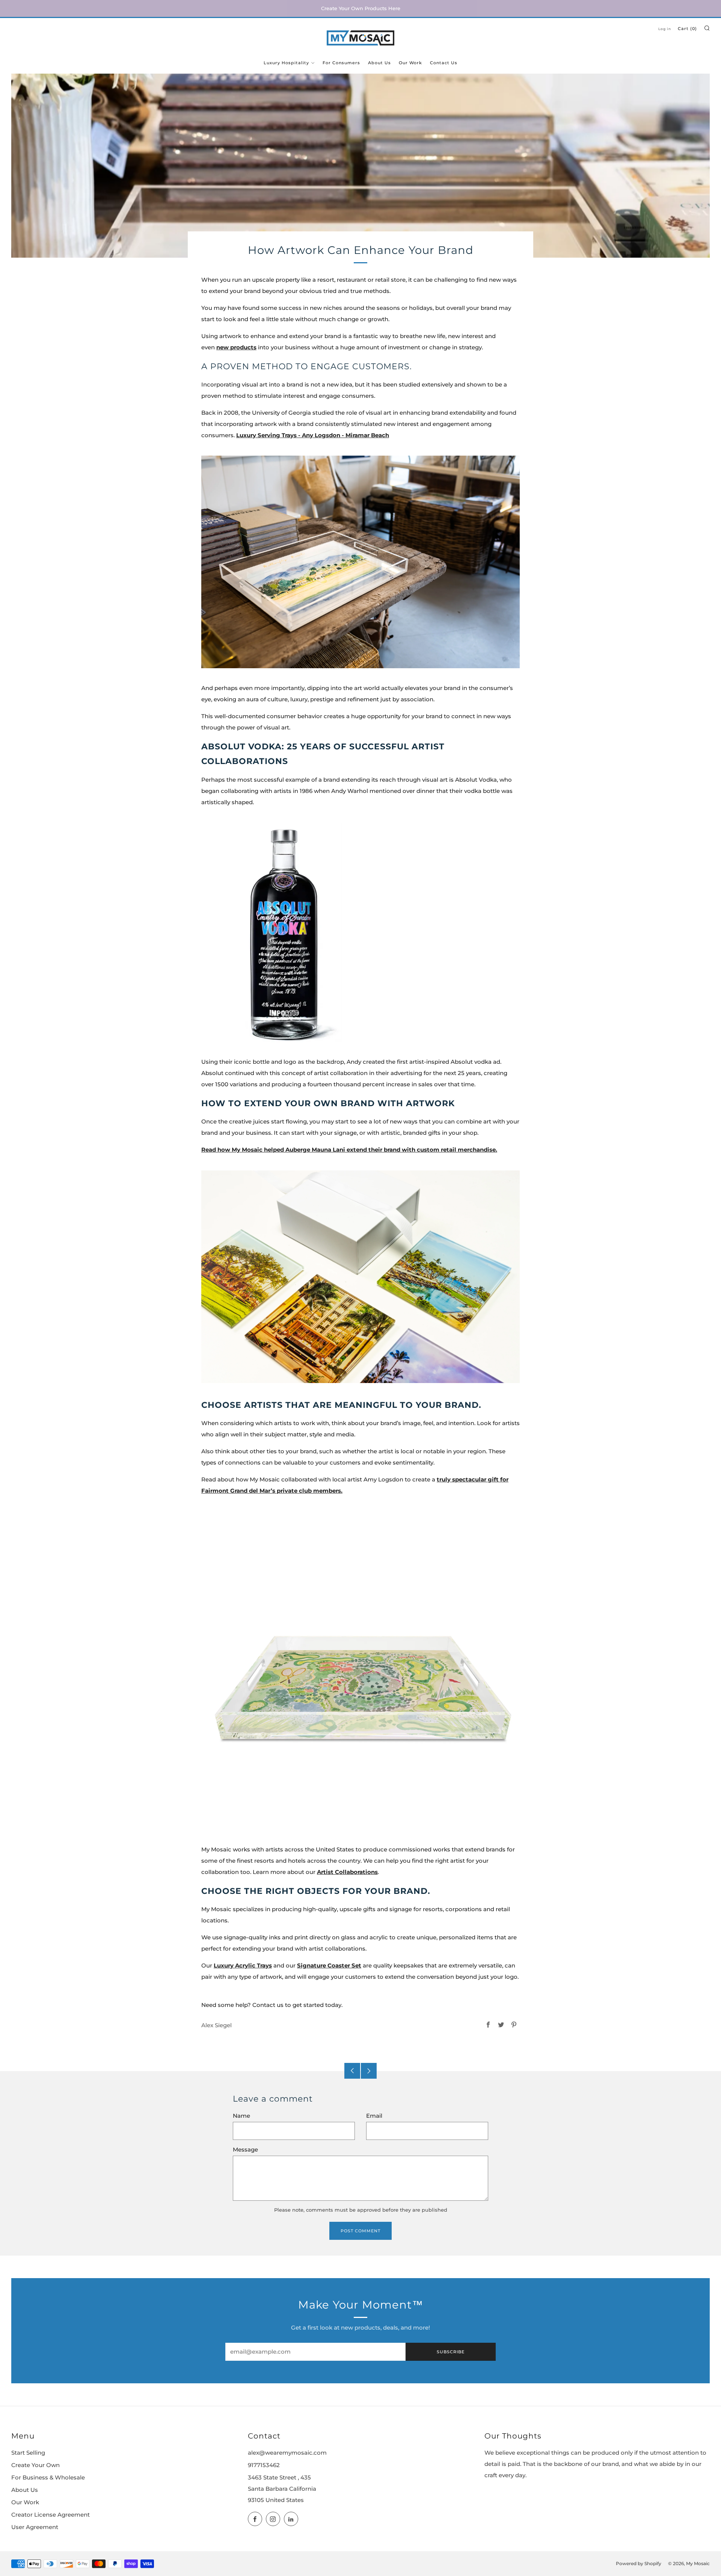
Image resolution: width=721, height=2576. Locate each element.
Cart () (687, 29)
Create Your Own (35, 2465)
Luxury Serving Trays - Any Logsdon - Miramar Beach (313, 435)
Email (374, 2116)
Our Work (410, 63)
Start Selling (28, 2453)
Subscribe (451, 2352)
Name (241, 2116)
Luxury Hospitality (286, 63)
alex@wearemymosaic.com (287, 2453)
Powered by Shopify (639, 2564)
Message (245, 2150)
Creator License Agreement (51, 2515)
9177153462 (264, 2465)
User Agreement (35, 2527)
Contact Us (444, 63)
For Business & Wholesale (48, 2478)
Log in (665, 29)
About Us (379, 63)
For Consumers (341, 63)
